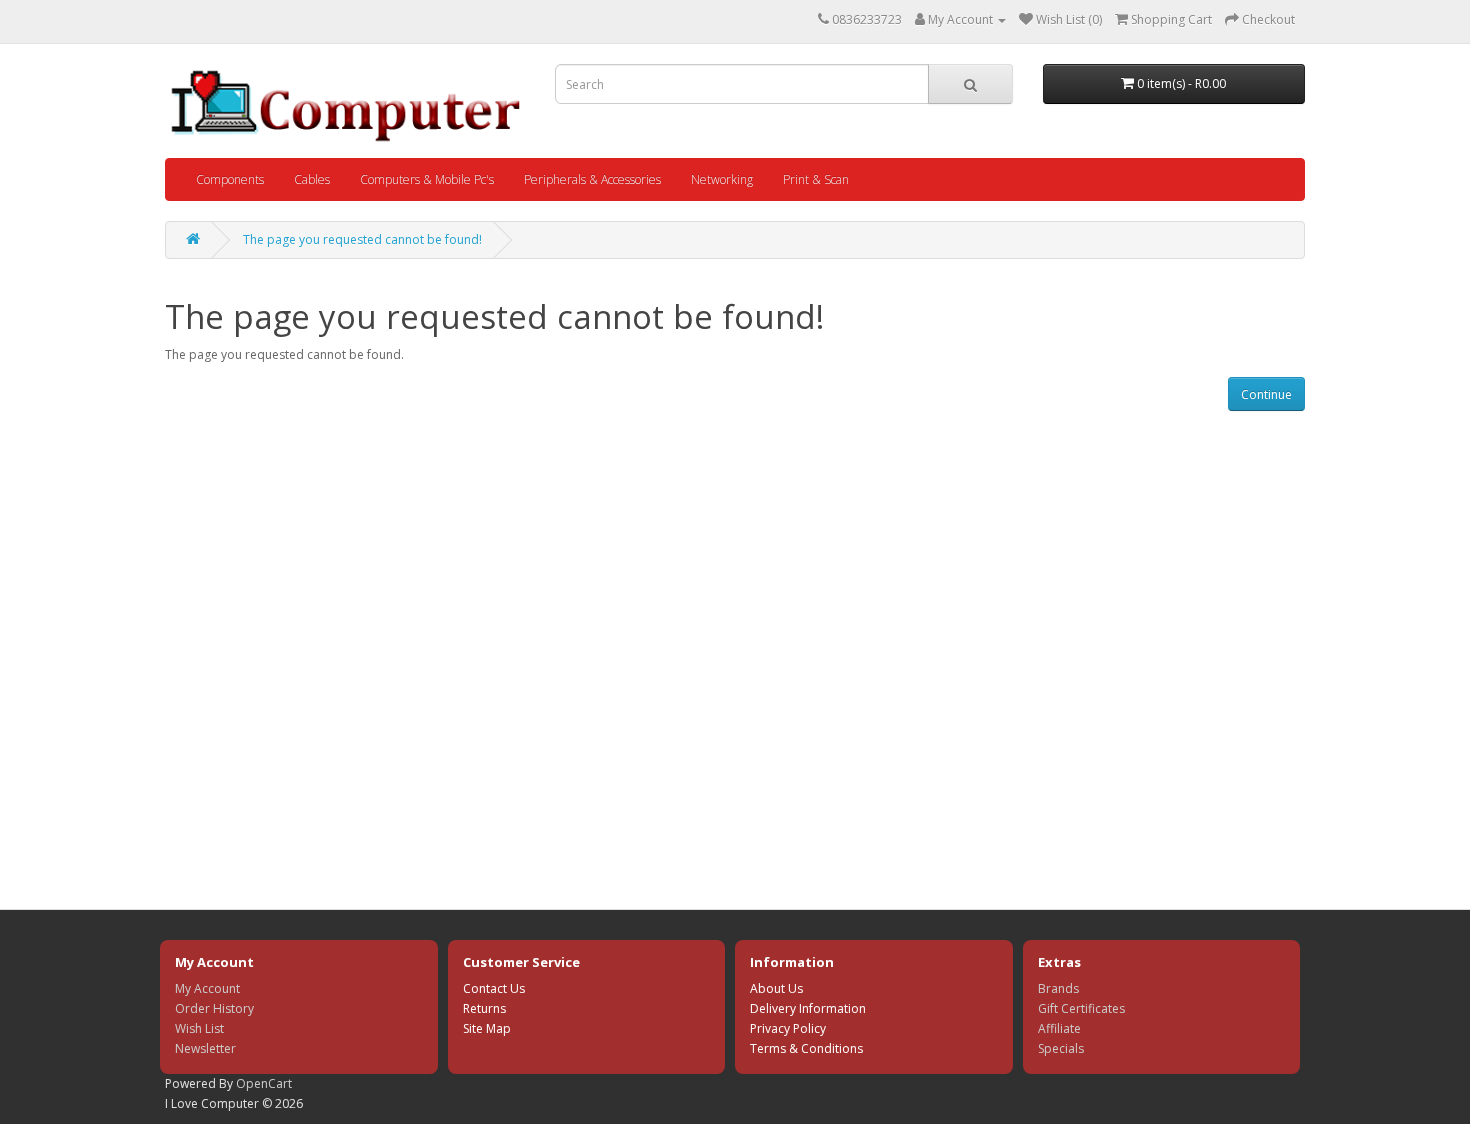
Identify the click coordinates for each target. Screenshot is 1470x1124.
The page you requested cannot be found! (362, 239)
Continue (1266, 394)
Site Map (487, 1028)
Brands (1058, 988)
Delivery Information (808, 1008)
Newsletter (205, 1048)
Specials (1061, 1048)
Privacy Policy (788, 1028)
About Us (776, 988)
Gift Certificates (1081, 1008)
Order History (214, 1008)
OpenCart (264, 1083)
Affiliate (1059, 1028)
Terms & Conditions (806, 1048)
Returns (484, 1008)
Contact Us (494, 988)
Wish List (199, 1028)
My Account (207, 988)
